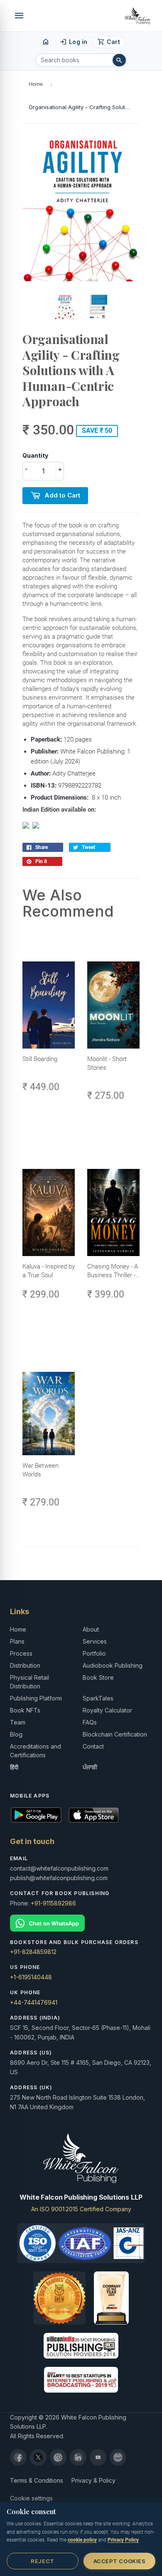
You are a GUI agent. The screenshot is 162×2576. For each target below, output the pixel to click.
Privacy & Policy (93, 2480)
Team (18, 1722)
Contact (93, 1746)
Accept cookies (119, 2561)
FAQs (90, 1722)
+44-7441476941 (34, 2002)
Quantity (35, 455)
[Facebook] (18, 2457)
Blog (16, 1734)
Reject (42, 2561)
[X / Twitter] (38, 2457)
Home (36, 84)
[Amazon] (118, 2457)
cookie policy (82, 2540)
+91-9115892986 (53, 1903)
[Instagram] (58, 2457)
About (91, 1629)
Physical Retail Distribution (29, 1682)
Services (95, 1641)
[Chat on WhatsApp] (81, 1923)
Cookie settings (31, 2498)
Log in (73, 42)
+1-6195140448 (31, 1977)
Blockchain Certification (115, 1734)
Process (21, 1653)
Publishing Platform (36, 1698)
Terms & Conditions (37, 2480)
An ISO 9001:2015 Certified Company (81, 2209)
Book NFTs (25, 1710)
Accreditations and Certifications (36, 1751)
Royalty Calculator (107, 1710)
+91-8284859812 (33, 1952)
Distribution (25, 1665)
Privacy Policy (123, 2540)
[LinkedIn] (78, 2457)
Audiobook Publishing (113, 1665)
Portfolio (94, 1653)
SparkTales (98, 1698)
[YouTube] (98, 2457)
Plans (17, 1641)
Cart (109, 42)
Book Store (98, 1677)
